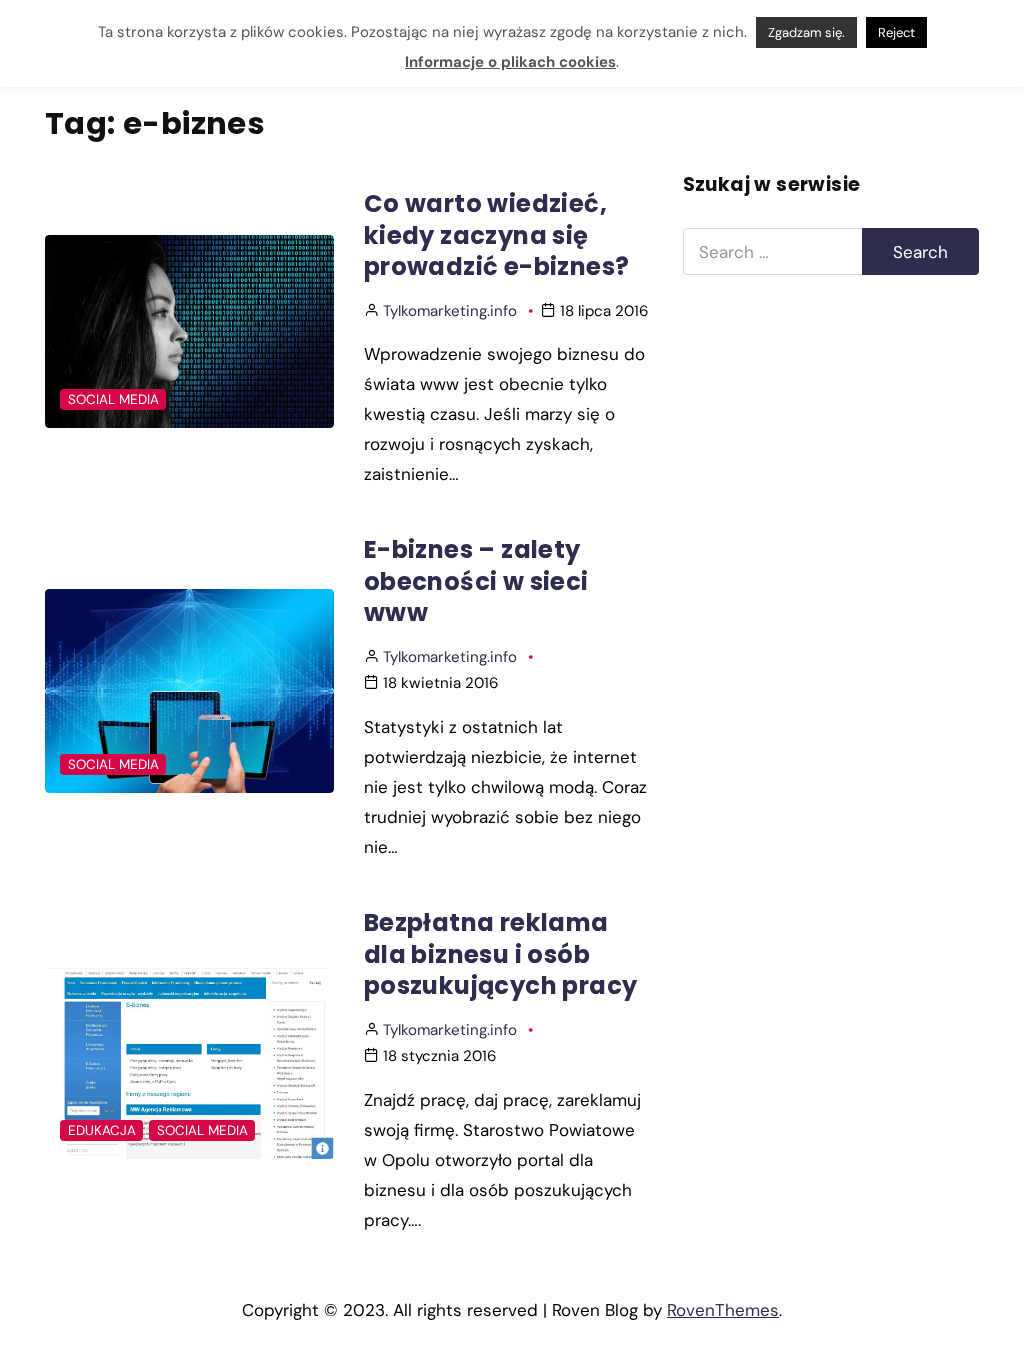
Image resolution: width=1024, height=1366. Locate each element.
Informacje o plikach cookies (510, 62)
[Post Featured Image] (189, 331)
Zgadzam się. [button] (806, 32)
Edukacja (102, 1130)
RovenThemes (723, 1310)
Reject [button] (896, 32)
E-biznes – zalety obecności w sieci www (476, 581)
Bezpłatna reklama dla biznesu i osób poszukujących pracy (501, 954)
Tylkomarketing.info (450, 311)
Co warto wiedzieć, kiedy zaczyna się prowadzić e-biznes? (497, 235)
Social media (113, 399)
